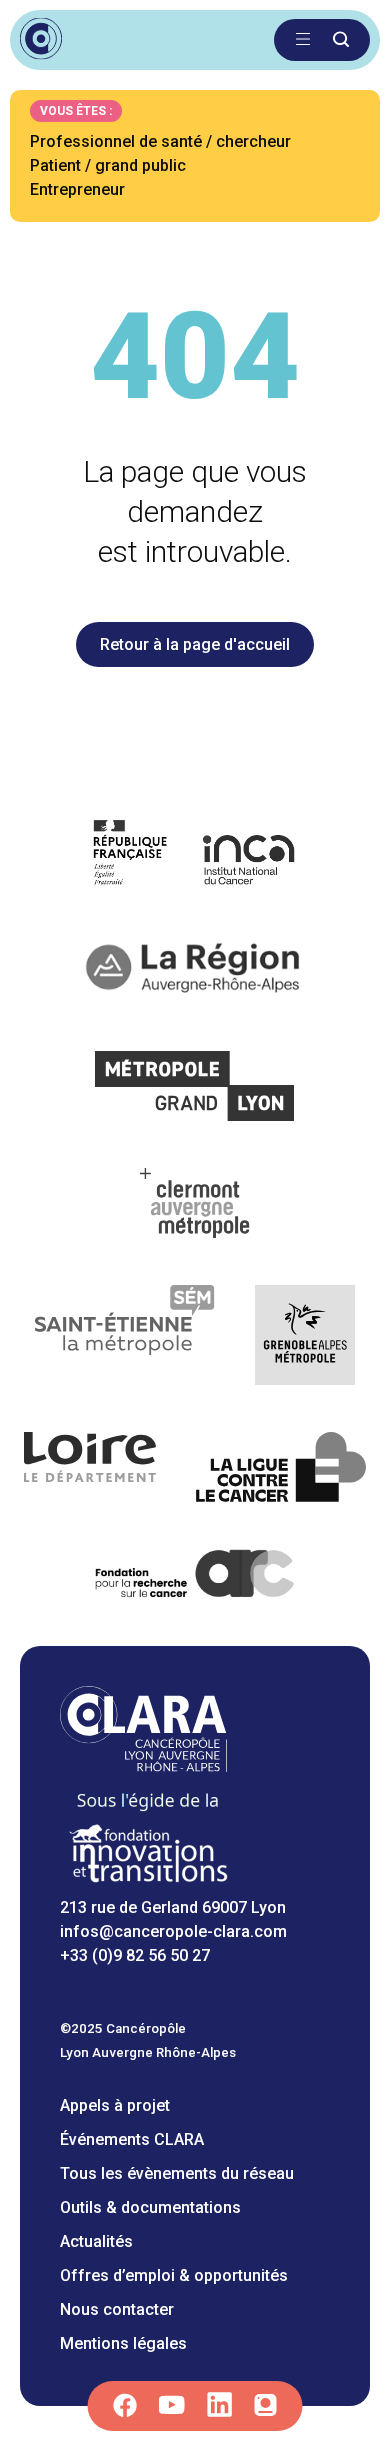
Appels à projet (115, 2105)
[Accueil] (143, 1766)
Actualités (96, 2241)
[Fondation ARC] (195, 1577)
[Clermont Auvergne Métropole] (195, 1206)
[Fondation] (148, 1883)
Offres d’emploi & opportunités (174, 2275)
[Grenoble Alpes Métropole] (305, 1338)
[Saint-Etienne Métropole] (125, 1338)
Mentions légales (123, 2343)
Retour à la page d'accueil (195, 644)
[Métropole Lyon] (195, 1089)
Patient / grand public (108, 165)
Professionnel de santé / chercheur (160, 141)
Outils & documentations (150, 2207)
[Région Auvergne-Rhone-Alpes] (194, 972)
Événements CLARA (132, 2139)
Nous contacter (117, 2309)
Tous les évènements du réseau (177, 2173)
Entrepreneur (77, 189)
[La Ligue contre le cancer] (281, 1470)
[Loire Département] (90, 1470)
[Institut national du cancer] (195, 855)
